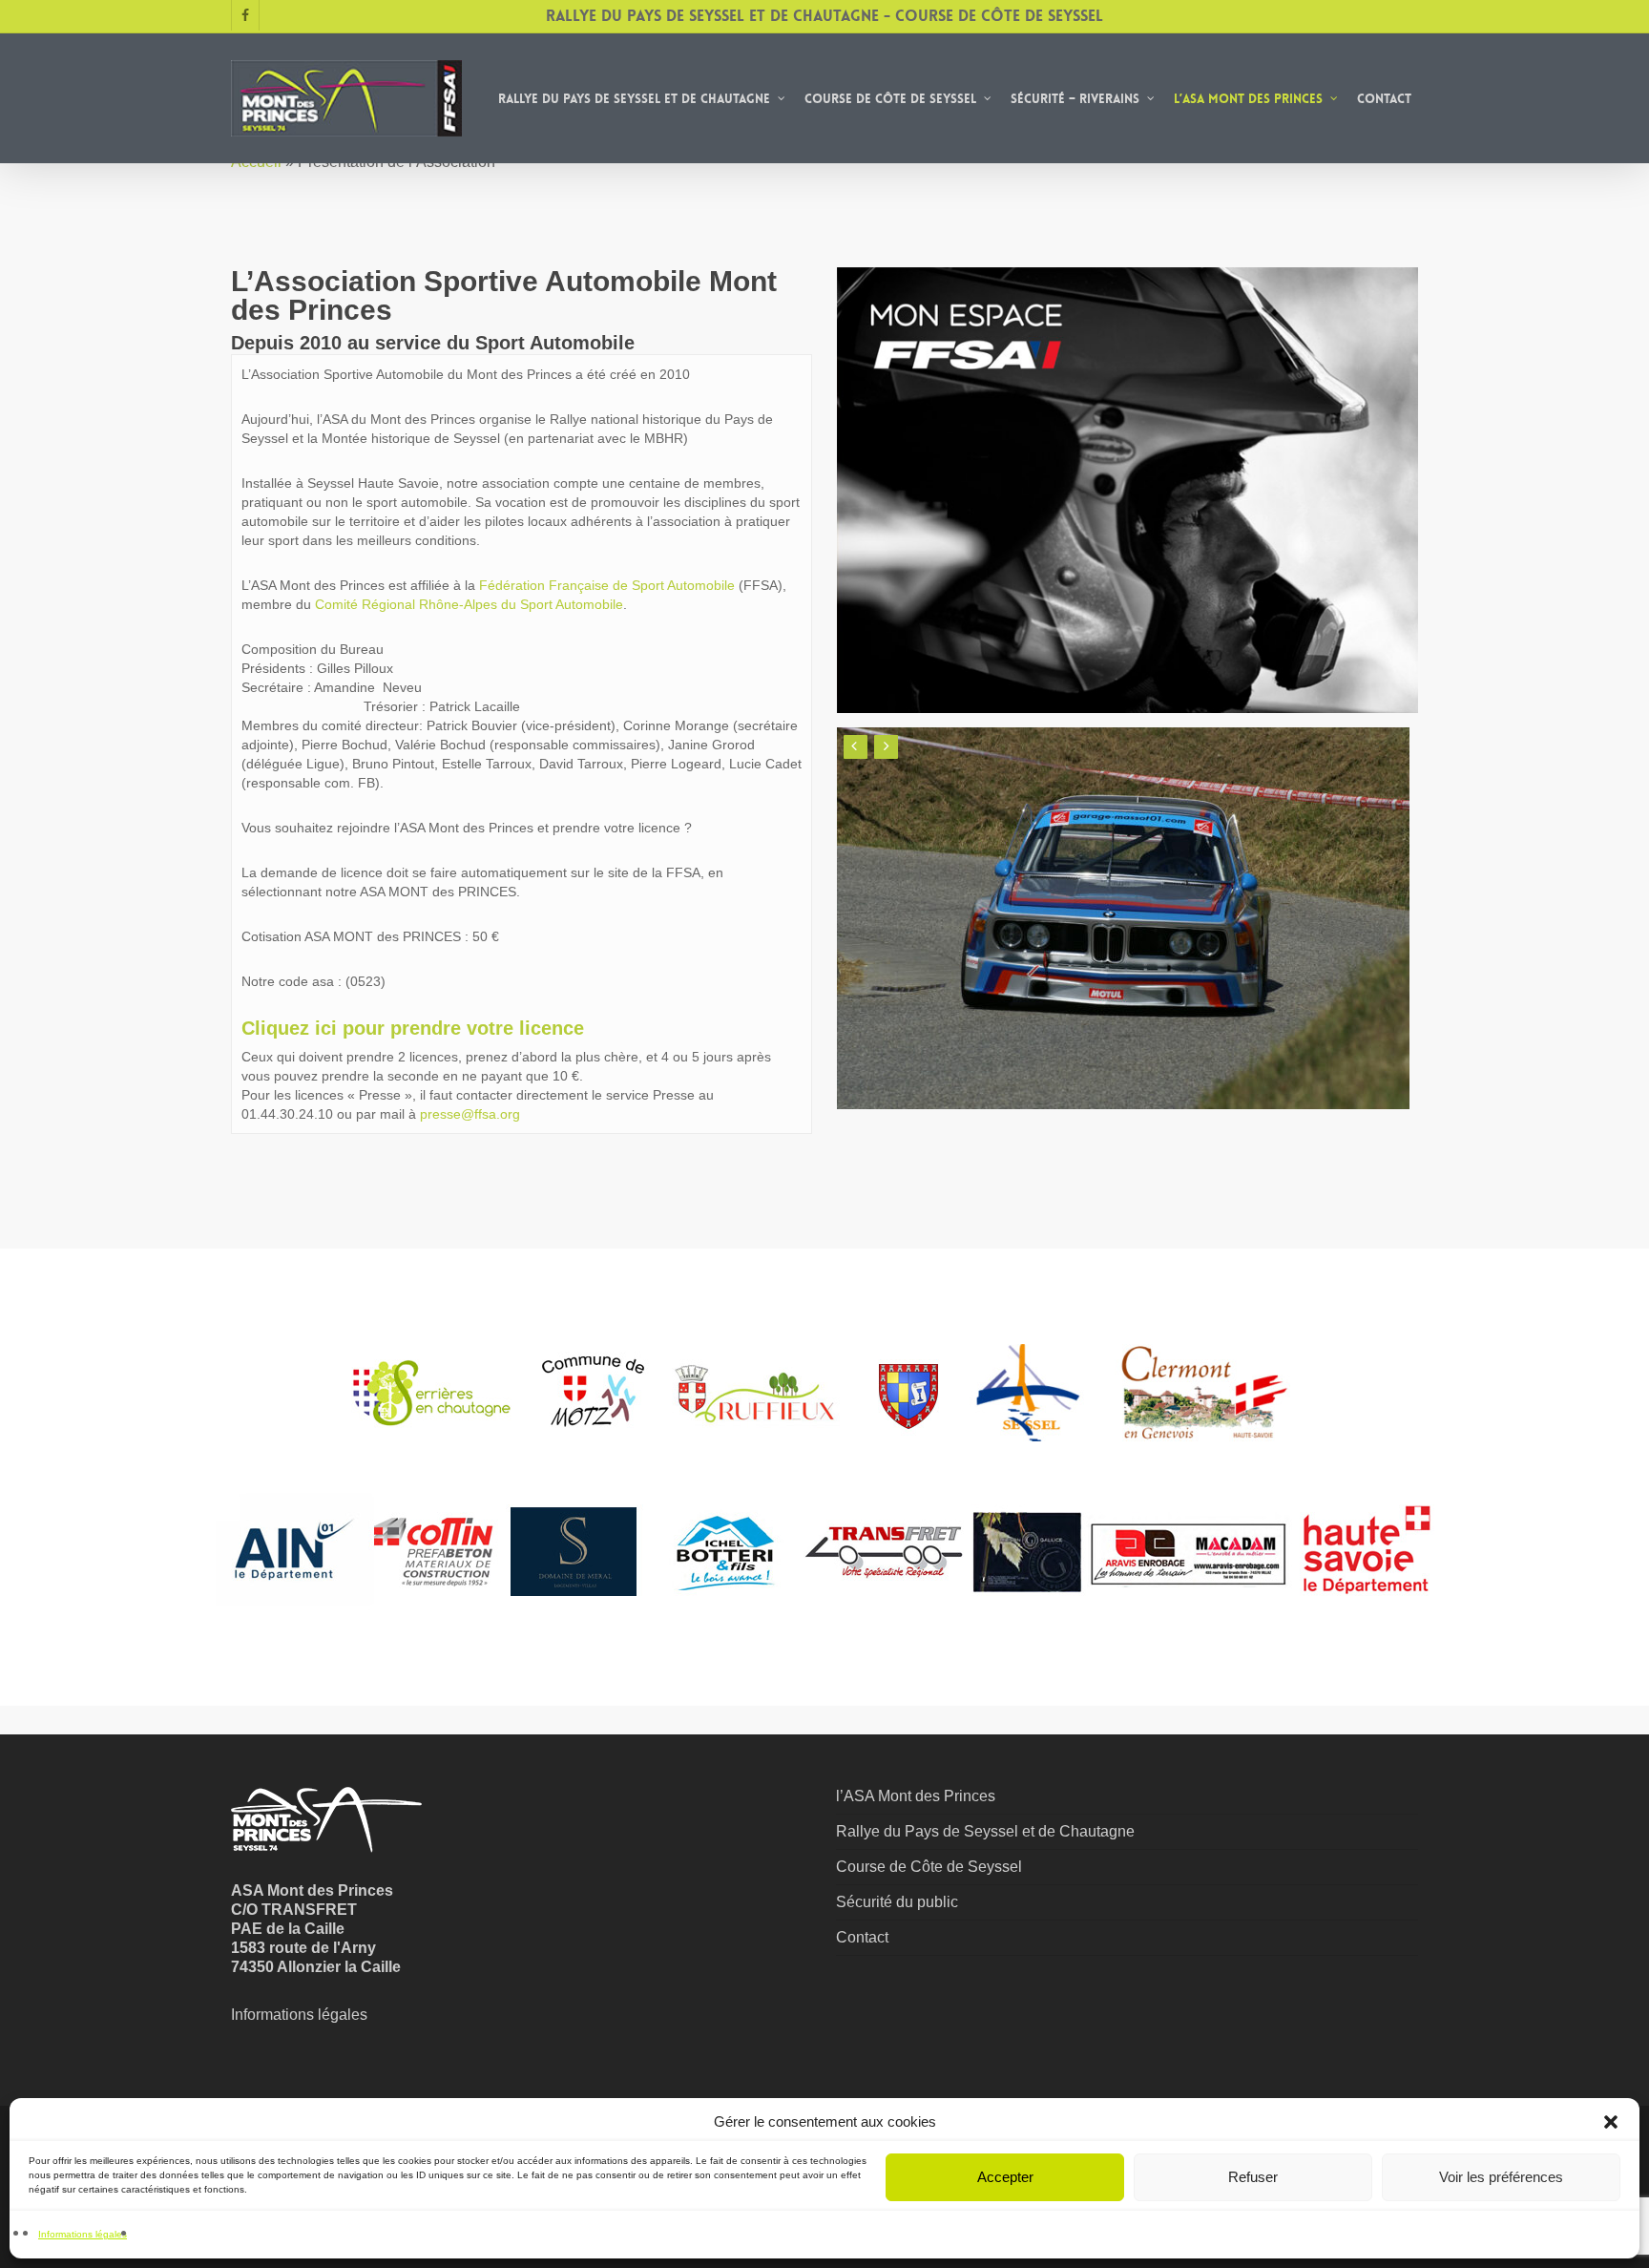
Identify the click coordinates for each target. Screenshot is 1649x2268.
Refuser (1253, 2177)
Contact (862, 1937)
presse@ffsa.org (470, 1114)
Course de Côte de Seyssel (929, 1867)
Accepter (1005, 2177)
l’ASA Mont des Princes (916, 1796)
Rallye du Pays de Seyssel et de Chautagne (985, 1831)
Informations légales (83, 2234)
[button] (1611, 2122)
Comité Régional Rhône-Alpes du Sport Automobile (469, 604)
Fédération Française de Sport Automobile (605, 585)
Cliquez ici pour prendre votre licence (413, 1028)
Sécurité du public (897, 1902)
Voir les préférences (1501, 2177)
